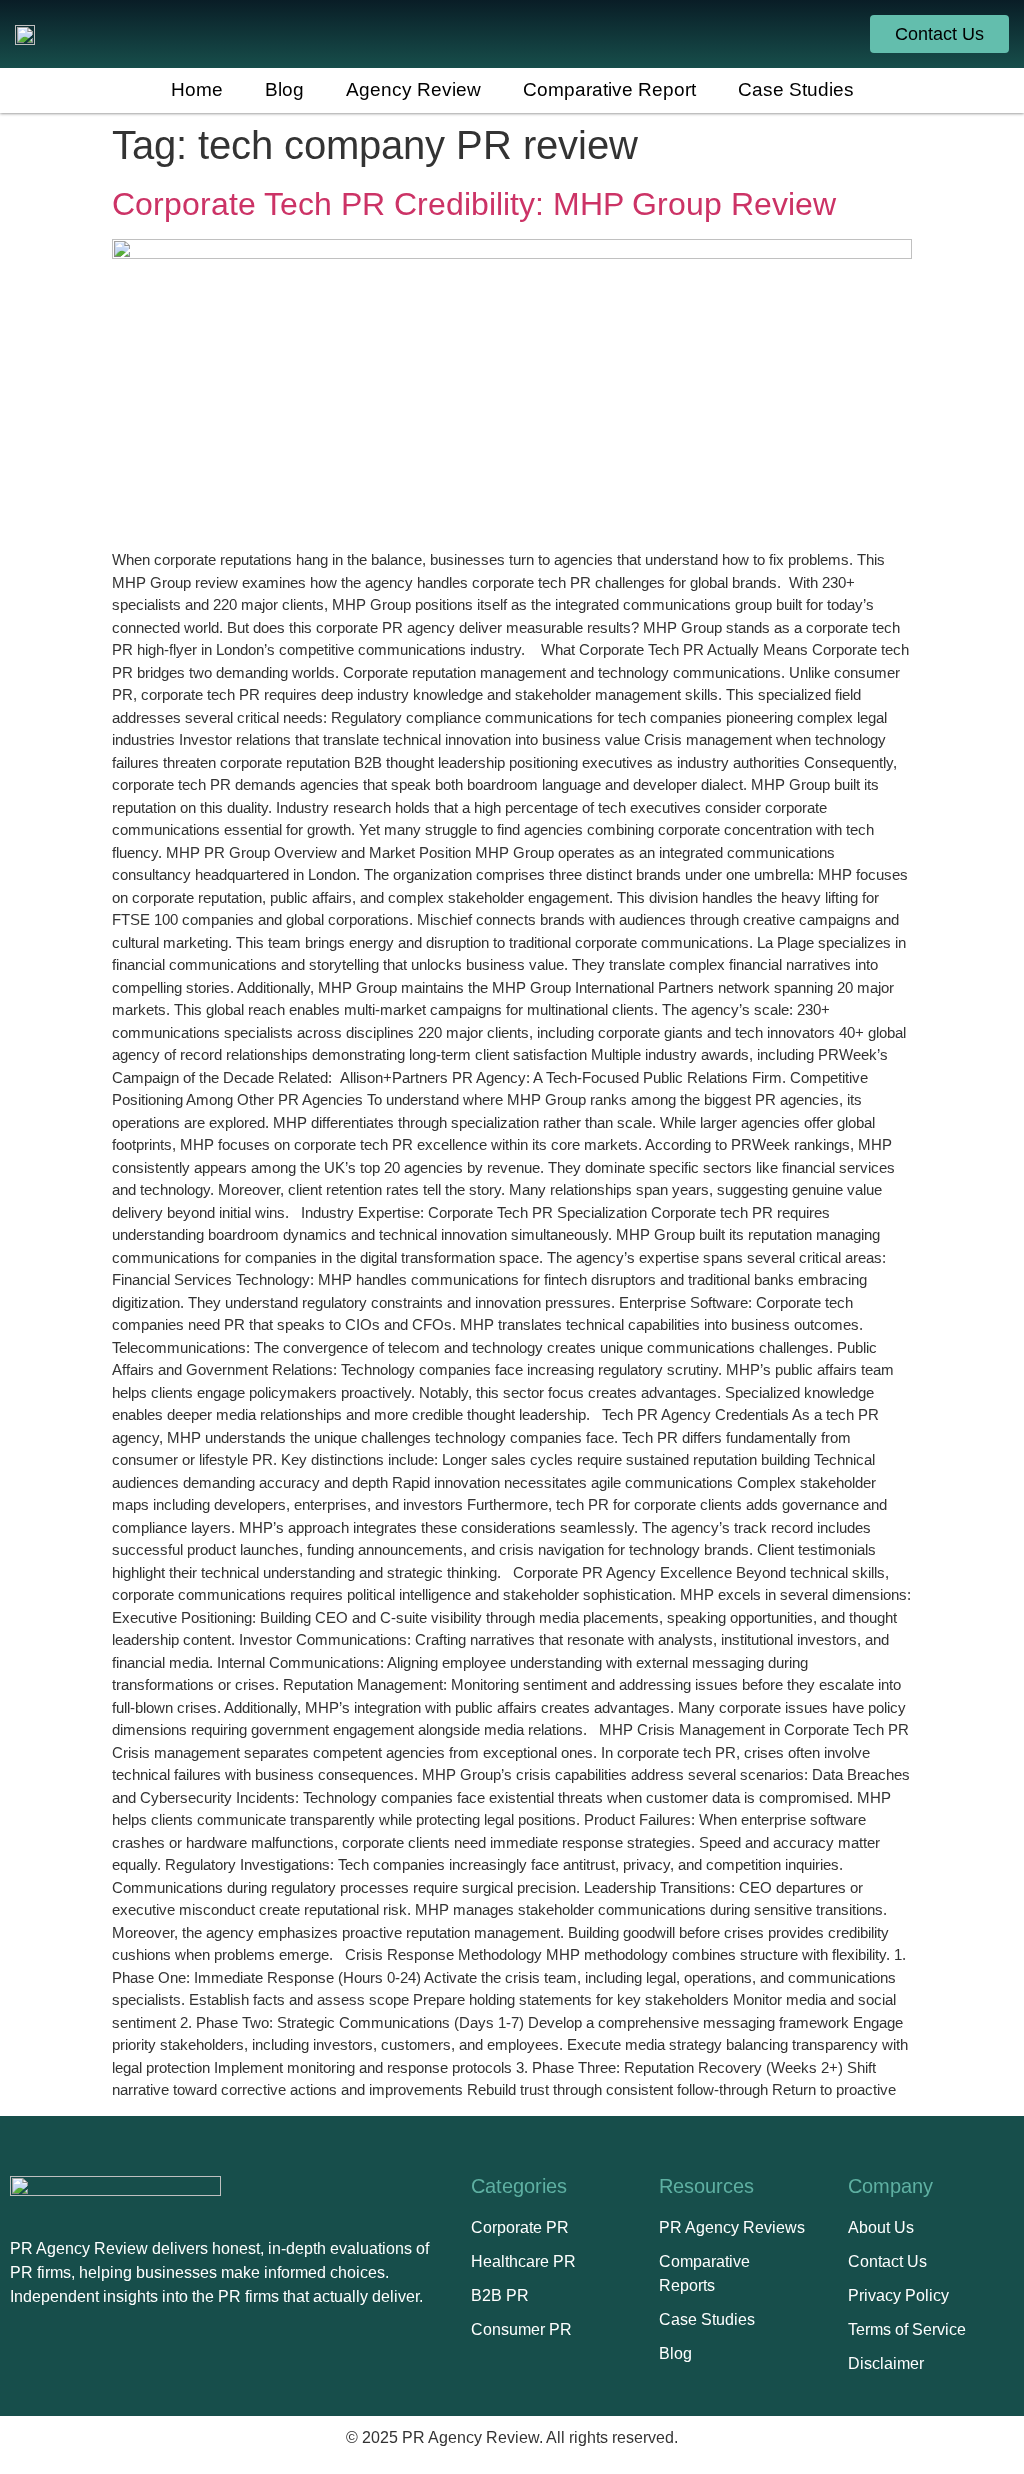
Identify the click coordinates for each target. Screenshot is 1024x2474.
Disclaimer (886, 2363)
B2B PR (500, 2295)
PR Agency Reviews (732, 2227)
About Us (881, 2227)
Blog (675, 2353)
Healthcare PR (523, 2261)
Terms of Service (907, 2329)
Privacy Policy (898, 2295)
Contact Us (887, 2261)
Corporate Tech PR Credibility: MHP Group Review (474, 204)
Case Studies (707, 2319)
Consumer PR (521, 2329)
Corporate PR (520, 2227)
